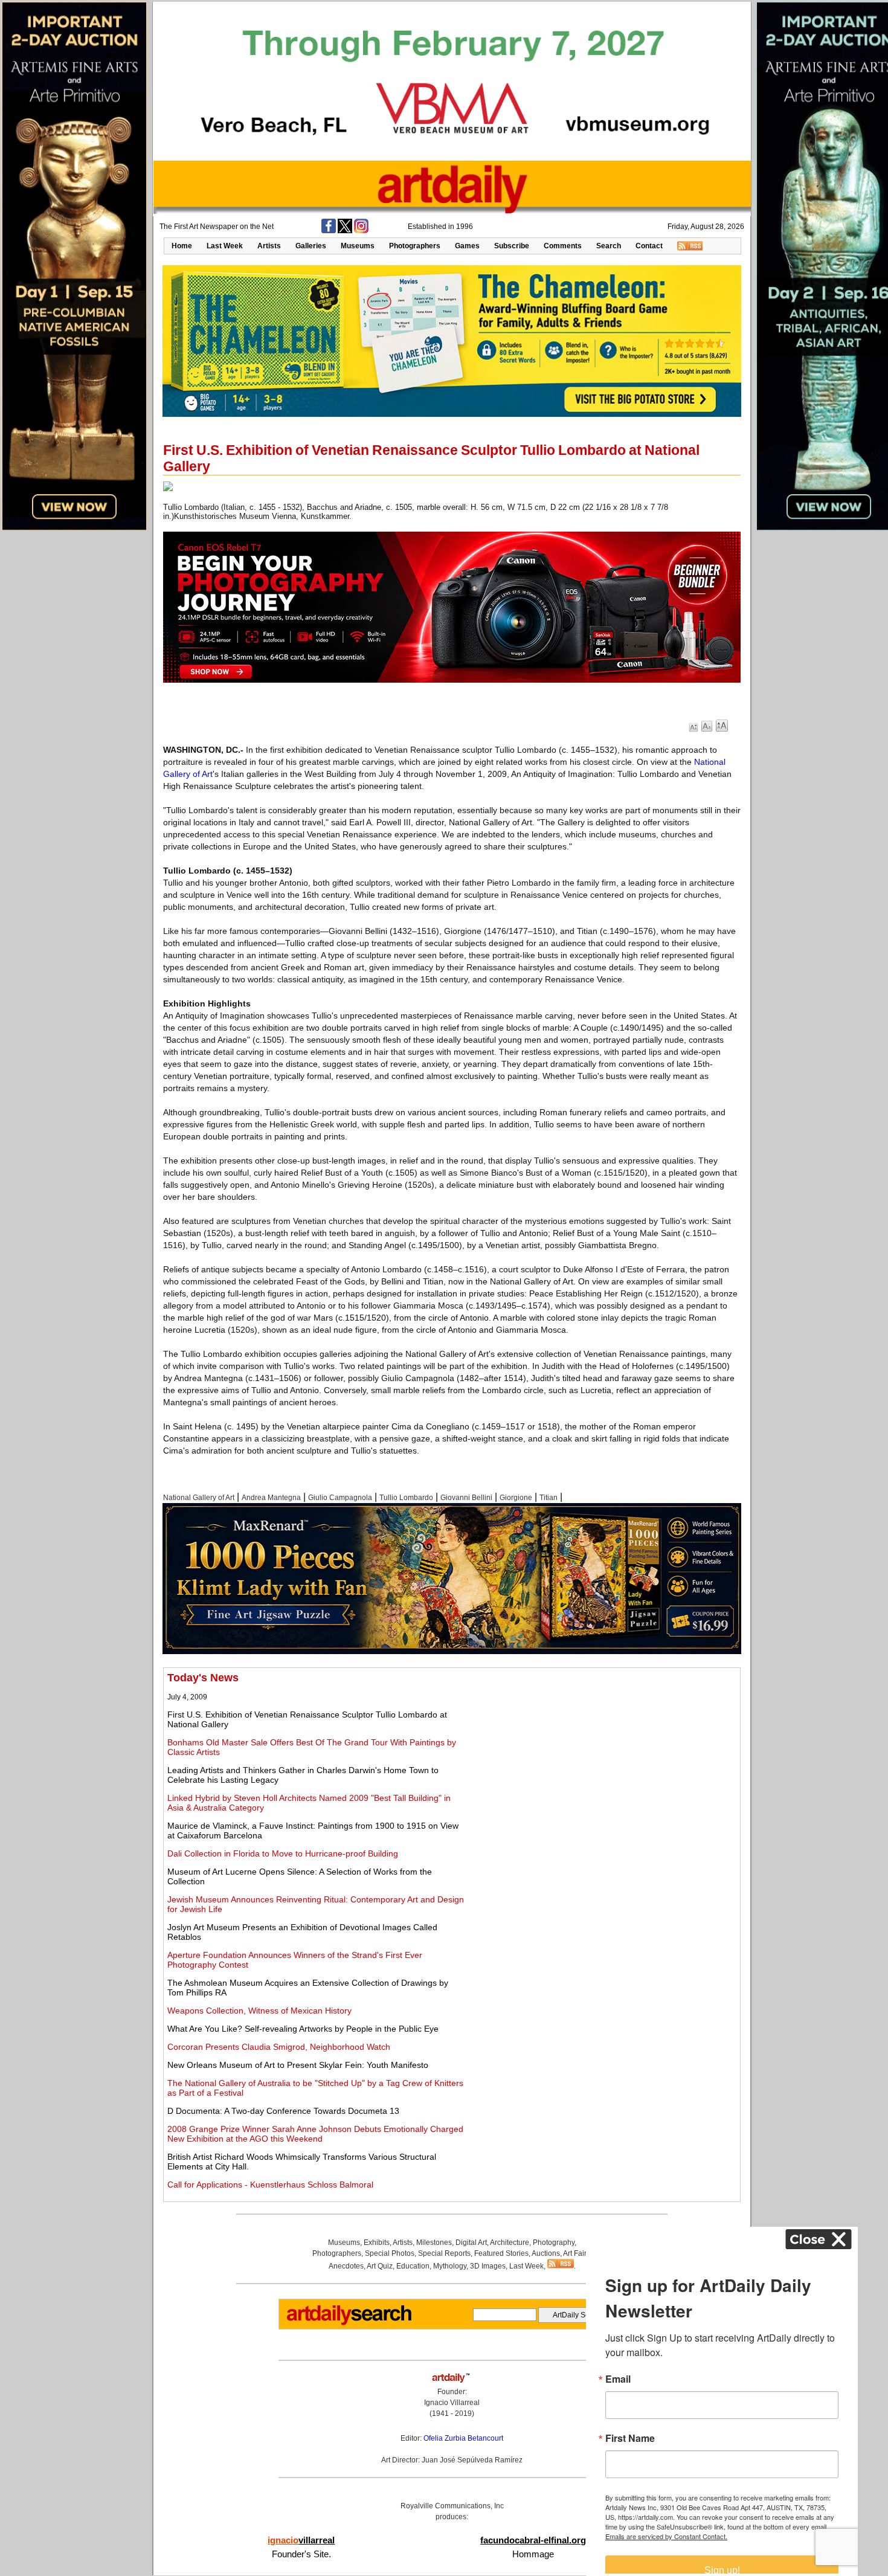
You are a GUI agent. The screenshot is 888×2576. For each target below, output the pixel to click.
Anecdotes (346, 2266)
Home (182, 246)
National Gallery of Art (199, 1498)
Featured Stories (501, 2253)
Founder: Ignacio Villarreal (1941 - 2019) (452, 2403)
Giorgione (516, 1498)
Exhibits (377, 2243)
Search (609, 246)
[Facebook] (329, 231)
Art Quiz (380, 2266)
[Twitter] (345, 231)
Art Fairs (577, 2253)
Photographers (415, 246)
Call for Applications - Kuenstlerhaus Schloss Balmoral (270, 2185)
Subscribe (512, 246)
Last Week (225, 246)
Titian (549, 1498)
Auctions (546, 2253)
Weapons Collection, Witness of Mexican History (259, 2011)
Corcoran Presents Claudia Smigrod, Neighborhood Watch (279, 2047)
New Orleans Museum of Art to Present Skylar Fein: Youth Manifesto (298, 2065)
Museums (358, 246)
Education (413, 2266)
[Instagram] (361, 231)
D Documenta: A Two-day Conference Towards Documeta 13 (283, 2111)
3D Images (488, 2266)
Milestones (434, 2243)
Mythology (450, 2266)
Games (467, 246)
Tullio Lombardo (406, 1498)
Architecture (510, 2243)
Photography (554, 2243)
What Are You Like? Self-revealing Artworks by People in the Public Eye (303, 2029)
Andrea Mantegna (271, 1498)
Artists (269, 246)
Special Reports (444, 2253)
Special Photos (390, 2253)
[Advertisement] (602, 1756)
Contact (649, 246)
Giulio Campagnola (340, 1498)
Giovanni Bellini (466, 1498)
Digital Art (471, 2243)
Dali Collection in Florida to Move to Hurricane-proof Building (283, 1853)
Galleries (311, 246)
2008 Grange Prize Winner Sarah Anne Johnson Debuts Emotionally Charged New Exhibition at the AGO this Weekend (315, 2134)
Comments (563, 246)
